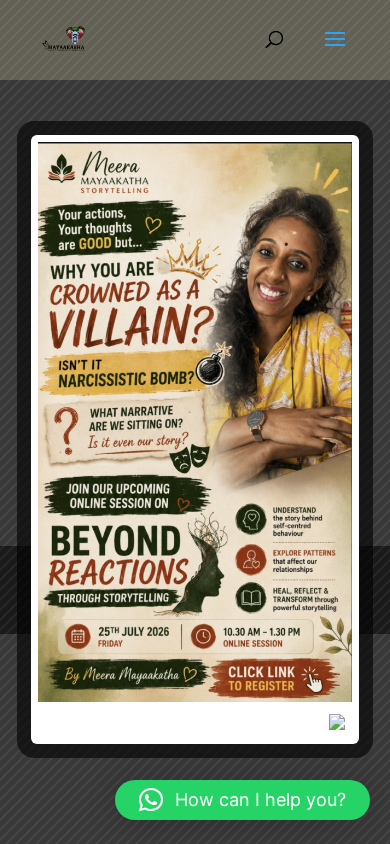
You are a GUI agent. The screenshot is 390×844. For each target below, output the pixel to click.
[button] (242, 800)
